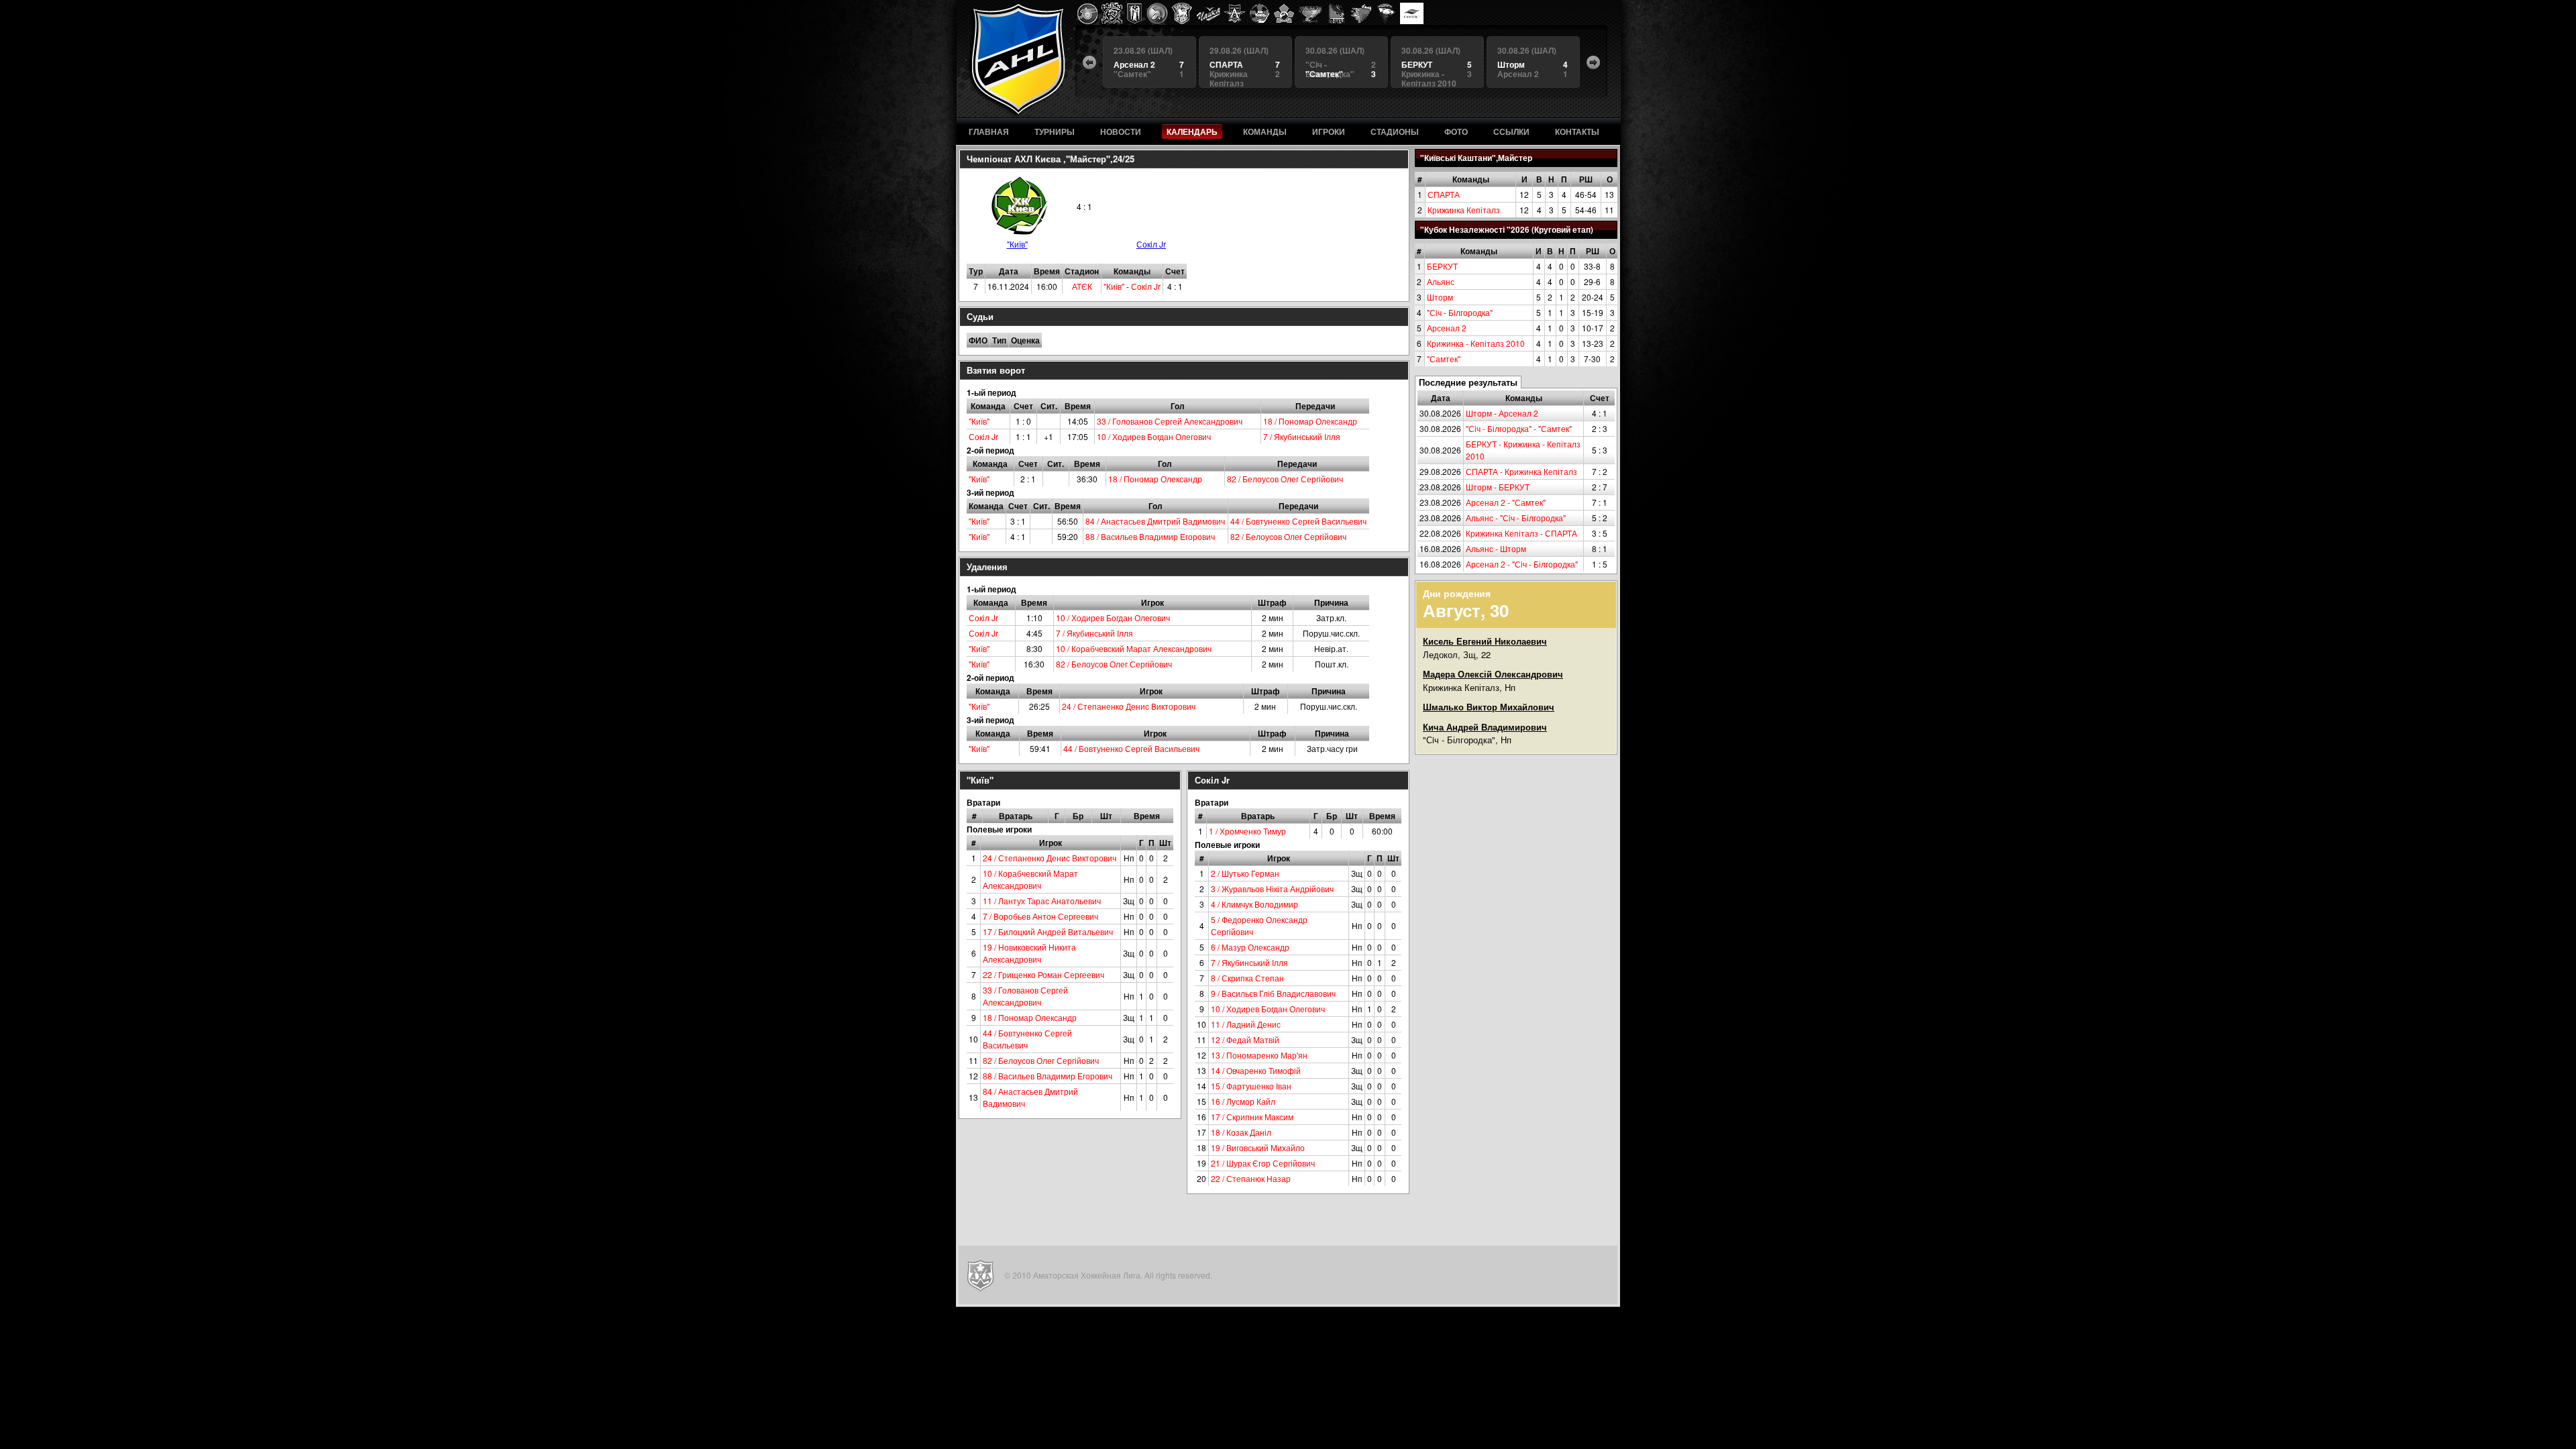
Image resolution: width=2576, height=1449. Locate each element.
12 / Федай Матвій (1245, 1039)
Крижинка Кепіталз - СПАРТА (1521, 533)
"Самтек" (1444, 359)
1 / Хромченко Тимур (1247, 831)
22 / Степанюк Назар (1251, 1178)
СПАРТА (1444, 194)
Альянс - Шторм (1496, 548)
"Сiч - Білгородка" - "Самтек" (1519, 428)
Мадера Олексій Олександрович (1493, 674)
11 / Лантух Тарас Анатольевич (1042, 901)
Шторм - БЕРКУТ (1498, 487)
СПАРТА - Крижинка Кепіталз (1521, 471)
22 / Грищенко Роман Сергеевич (1043, 974)
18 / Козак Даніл (1241, 1132)
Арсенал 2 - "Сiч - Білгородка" (1522, 564)
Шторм (1440, 297)
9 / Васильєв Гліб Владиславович (1273, 993)
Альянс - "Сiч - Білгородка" (1516, 518)
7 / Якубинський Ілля (1302, 436)
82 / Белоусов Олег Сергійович (1285, 479)
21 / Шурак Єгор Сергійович (1263, 1163)
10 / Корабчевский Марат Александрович (1134, 648)
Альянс (1441, 281)
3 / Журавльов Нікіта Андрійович (1272, 889)
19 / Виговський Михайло (1258, 1147)
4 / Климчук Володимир (1254, 904)
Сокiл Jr (1151, 244)
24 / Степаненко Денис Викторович (1129, 706)
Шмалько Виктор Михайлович (1489, 707)
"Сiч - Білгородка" (1460, 312)
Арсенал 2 (1447, 328)
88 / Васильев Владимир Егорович (1150, 536)
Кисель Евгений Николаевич (1485, 641)
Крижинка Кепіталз (1464, 210)
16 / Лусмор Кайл (1243, 1101)
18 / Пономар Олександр (1310, 421)
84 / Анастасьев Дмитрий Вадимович (1155, 521)
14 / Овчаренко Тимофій (1256, 1070)
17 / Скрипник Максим (1252, 1117)
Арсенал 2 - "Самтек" (1506, 502)
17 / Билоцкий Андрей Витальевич (1048, 931)
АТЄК (1082, 286)
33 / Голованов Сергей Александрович (1170, 421)
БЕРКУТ (1442, 266)
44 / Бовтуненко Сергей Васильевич (1298, 521)
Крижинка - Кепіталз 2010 (1476, 343)
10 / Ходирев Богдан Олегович (1154, 436)
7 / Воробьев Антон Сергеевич (1040, 916)
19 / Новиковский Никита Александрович (1029, 953)
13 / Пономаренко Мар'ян (1259, 1055)
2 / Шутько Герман (1245, 873)
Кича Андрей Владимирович (1485, 727)
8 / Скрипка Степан (1247, 978)
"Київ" (1017, 244)
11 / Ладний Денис (1246, 1024)
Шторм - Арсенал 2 (1502, 413)
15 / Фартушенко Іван (1251, 1086)
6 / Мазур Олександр (1250, 947)
